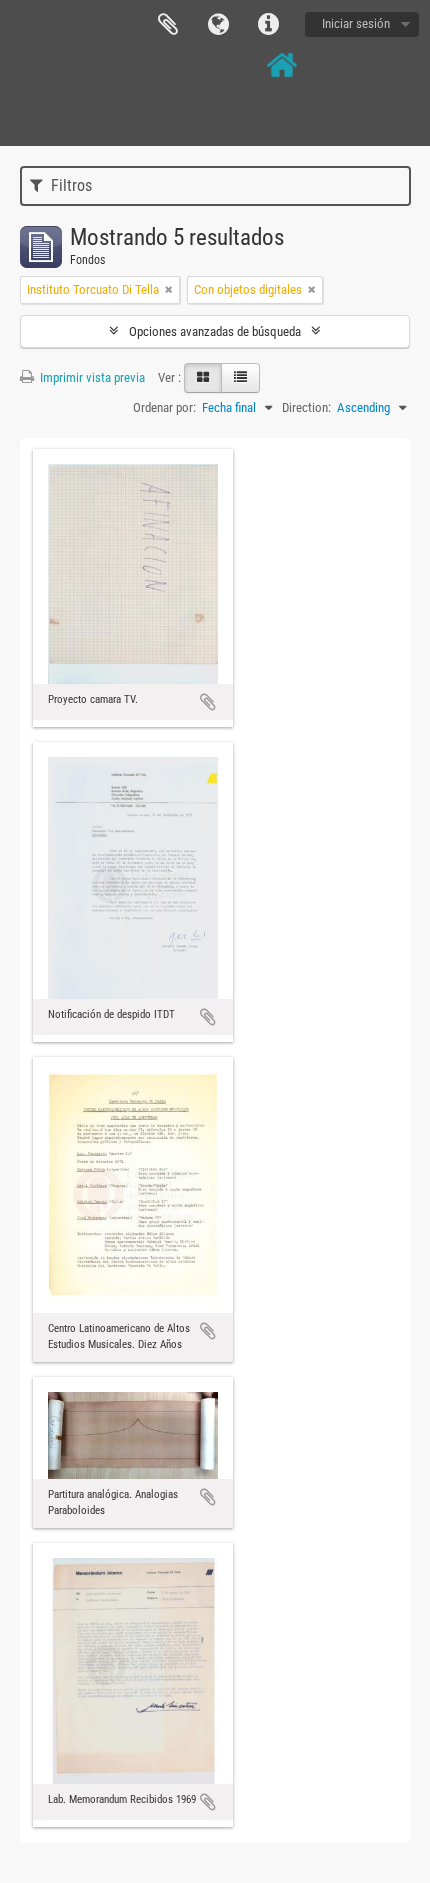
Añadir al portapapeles (208, 702)
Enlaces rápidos (268, 25)
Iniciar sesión (356, 23)
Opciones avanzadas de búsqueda (215, 331)
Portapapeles (168, 25)
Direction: (306, 407)
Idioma (218, 25)
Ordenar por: (164, 407)
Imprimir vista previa (91, 377)
